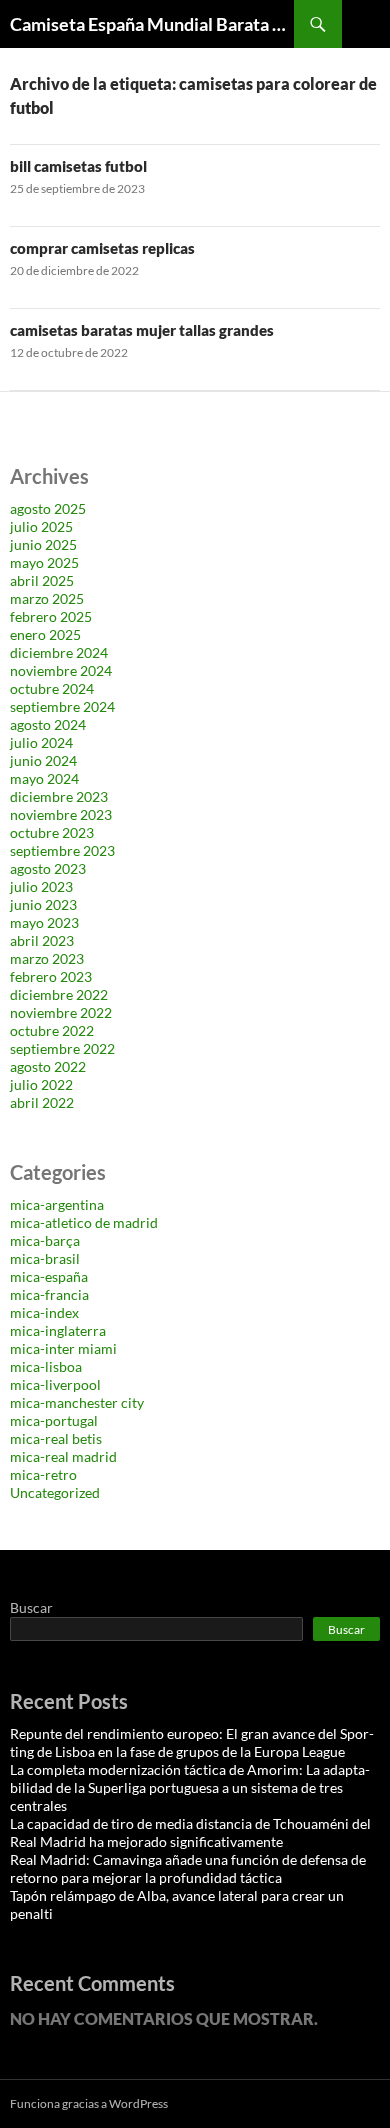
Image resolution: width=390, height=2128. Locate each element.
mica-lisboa (46, 1366)
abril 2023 (42, 940)
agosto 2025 (48, 508)
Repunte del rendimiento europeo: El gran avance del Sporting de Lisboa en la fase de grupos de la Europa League (192, 1742)
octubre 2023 (52, 832)
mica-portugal (54, 1420)
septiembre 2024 (62, 706)
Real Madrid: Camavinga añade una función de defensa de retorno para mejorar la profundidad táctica (188, 1868)
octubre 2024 (52, 688)
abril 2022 (42, 1102)
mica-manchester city (77, 1402)
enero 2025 (45, 634)
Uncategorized (55, 1492)
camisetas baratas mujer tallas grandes (142, 330)
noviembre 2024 (61, 670)
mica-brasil (45, 1258)
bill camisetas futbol (78, 166)
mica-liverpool (55, 1384)
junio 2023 (43, 904)
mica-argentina (57, 1204)
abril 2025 (42, 580)
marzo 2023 (47, 958)
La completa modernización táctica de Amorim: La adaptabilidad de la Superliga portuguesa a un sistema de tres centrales (190, 1787)
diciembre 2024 (59, 652)
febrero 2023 (51, 976)
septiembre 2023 (62, 850)
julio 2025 (41, 526)
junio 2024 (43, 760)
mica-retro (43, 1474)
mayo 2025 (44, 562)
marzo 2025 (47, 598)
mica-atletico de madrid (84, 1222)
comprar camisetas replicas (102, 248)
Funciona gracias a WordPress (89, 2103)
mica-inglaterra (58, 1330)
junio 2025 (43, 544)
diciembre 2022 (59, 994)
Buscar (31, 1607)
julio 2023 (41, 886)
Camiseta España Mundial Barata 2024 (152, 24)
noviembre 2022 (61, 1012)
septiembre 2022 (62, 1048)
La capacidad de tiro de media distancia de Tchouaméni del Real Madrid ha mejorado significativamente (190, 1832)
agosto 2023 (48, 868)
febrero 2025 (51, 616)
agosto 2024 (48, 724)
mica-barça (45, 1240)
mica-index (44, 1312)
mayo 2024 (44, 778)
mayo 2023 (44, 922)
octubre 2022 (52, 1030)
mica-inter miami (63, 1348)
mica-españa (49, 1276)
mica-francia (49, 1294)
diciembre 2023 (59, 796)
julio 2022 (41, 1084)
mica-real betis (56, 1438)
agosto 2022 (48, 1066)
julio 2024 (41, 742)
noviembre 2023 (61, 814)
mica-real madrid (63, 1456)
